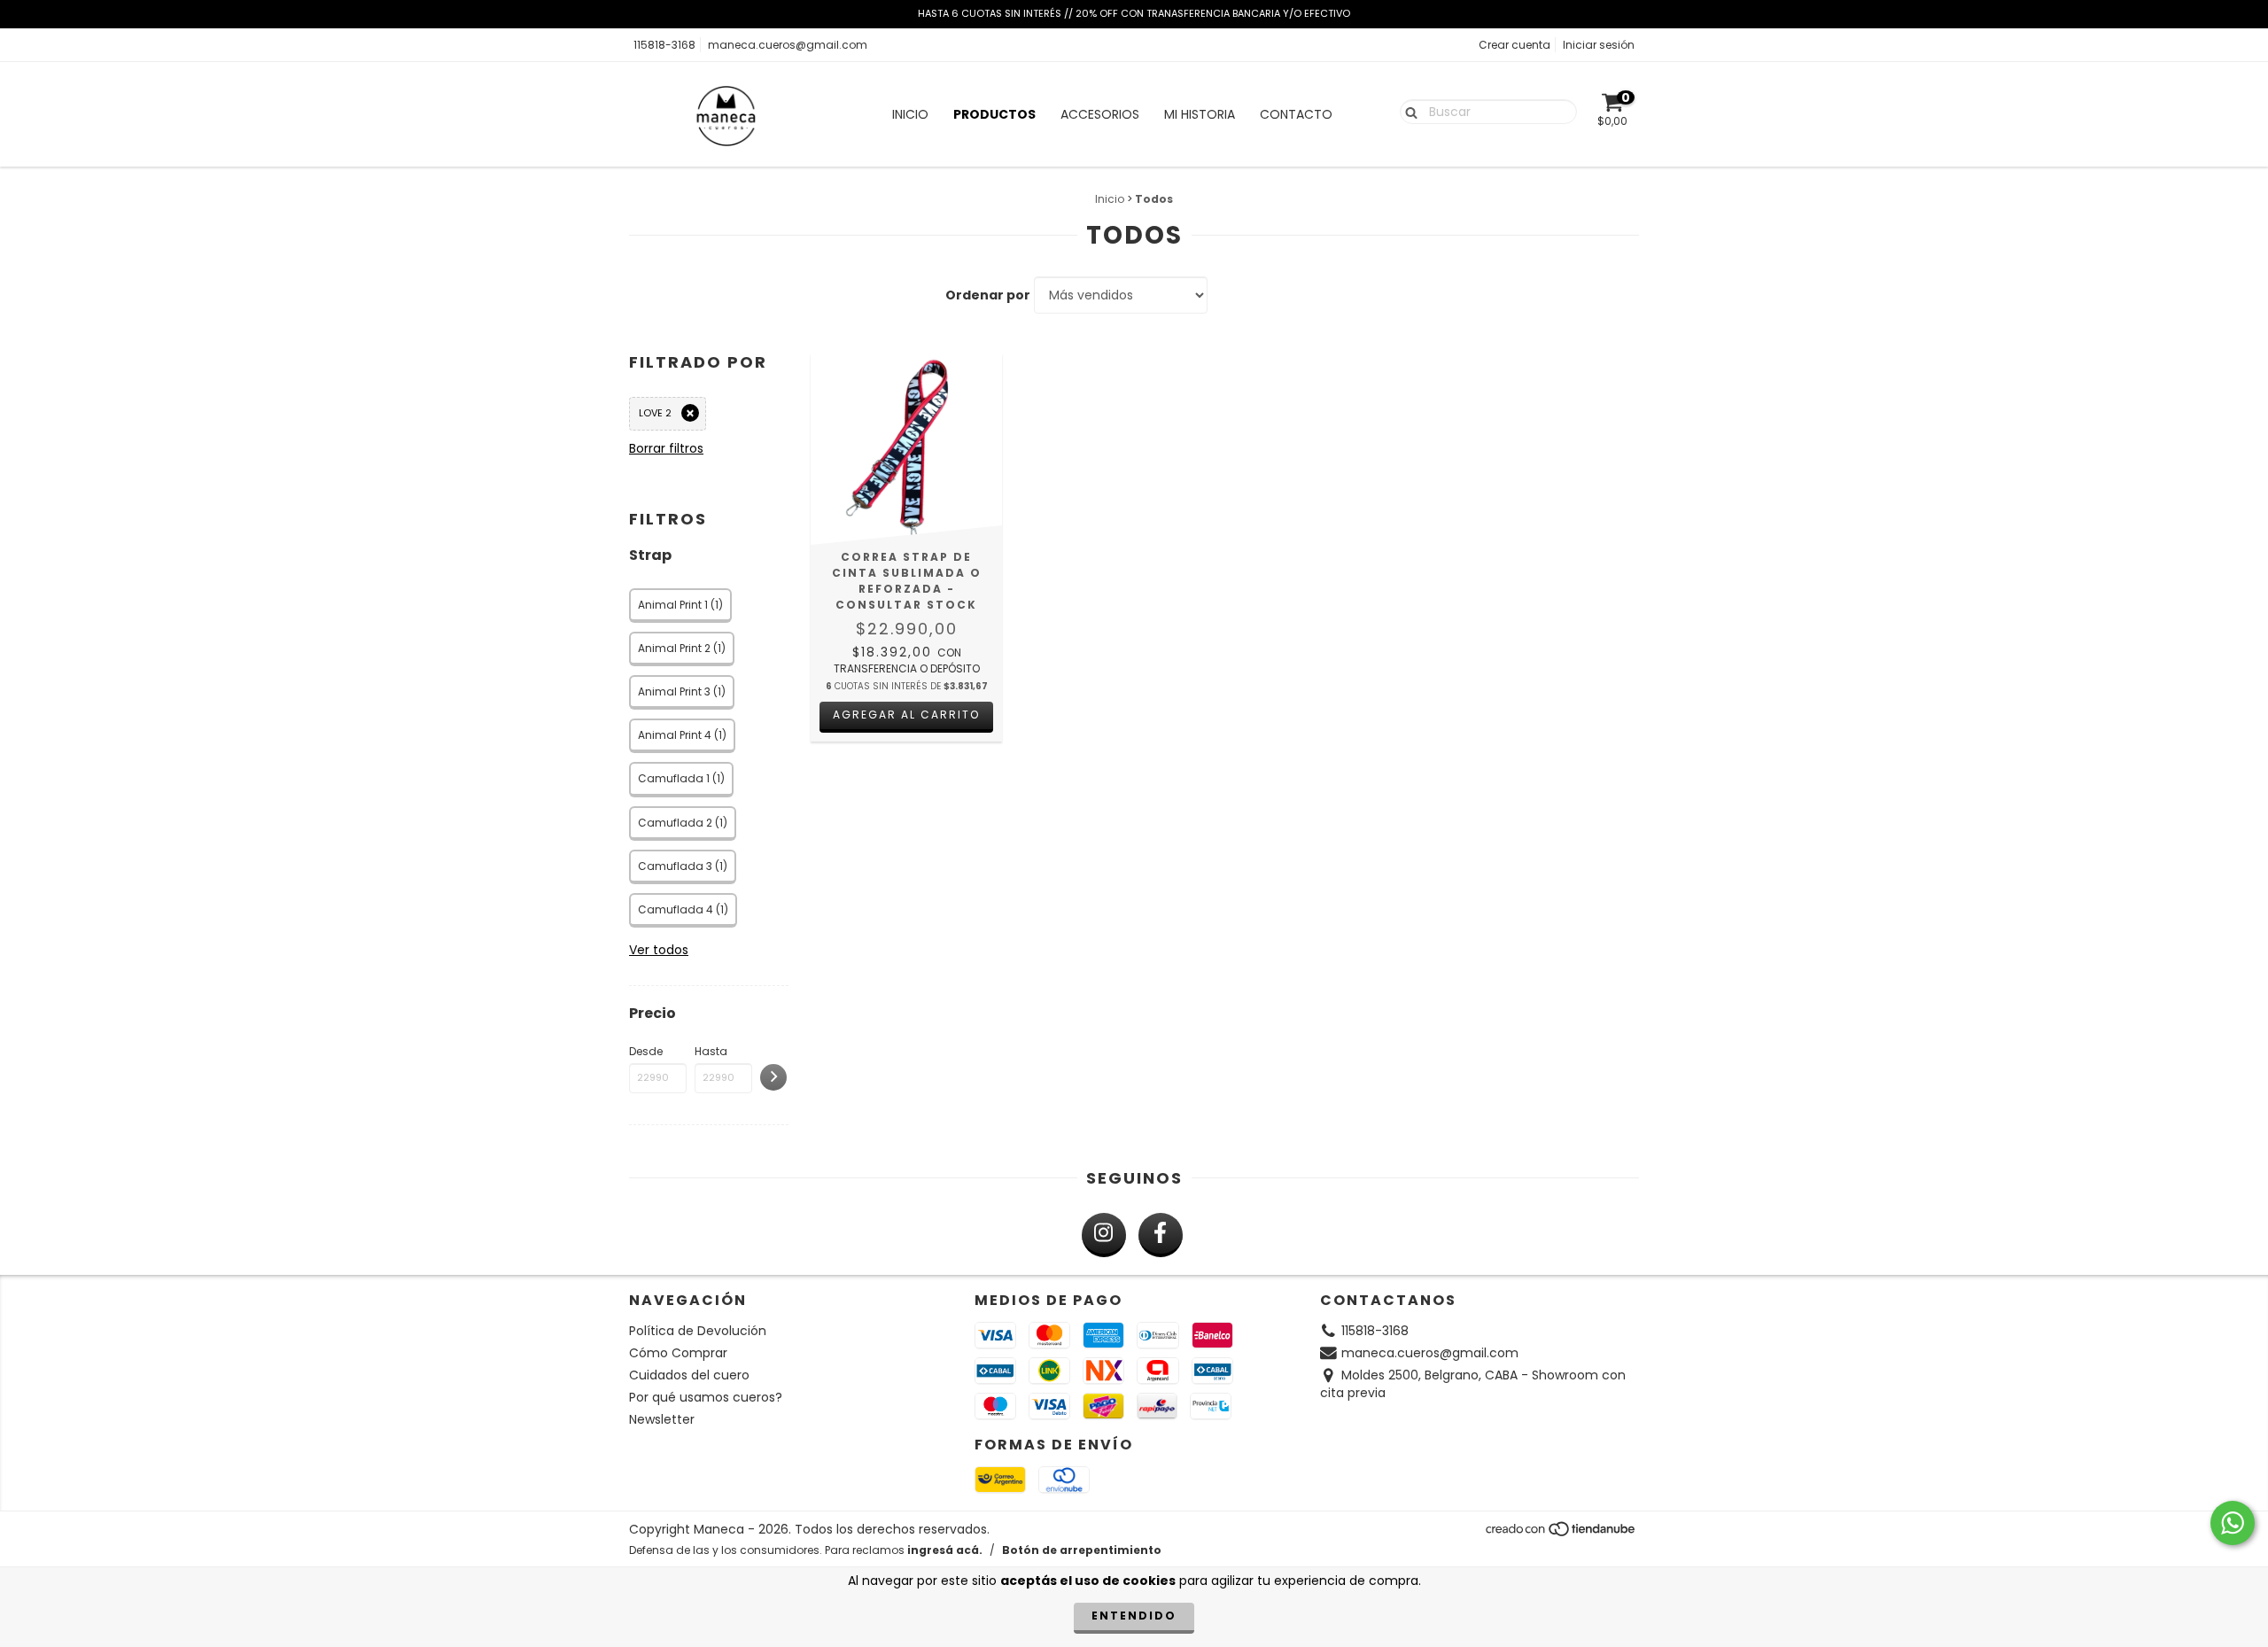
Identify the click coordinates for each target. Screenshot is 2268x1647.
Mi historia (1200, 114)
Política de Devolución (698, 1331)
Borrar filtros (666, 448)
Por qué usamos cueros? (706, 1397)
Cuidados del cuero (689, 1375)
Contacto (1296, 114)
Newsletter (662, 1419)
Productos (994, 114)
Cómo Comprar (678, 1353)
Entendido (1134, 1616)
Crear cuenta (1515, 45)
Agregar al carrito (906, 715)
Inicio (910, 114)
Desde (646, 1051)
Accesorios (1100, 114)
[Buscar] (1407, 111)
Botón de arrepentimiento (1082, 1550)
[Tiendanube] (1561, 1533)
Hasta (711, 1051)
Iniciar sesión (1599, 45)
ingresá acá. (945, 1550)
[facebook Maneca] (1161, 1235)
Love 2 (655, 413)
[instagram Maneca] (1104, 1235)
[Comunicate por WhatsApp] (2233, 1523)
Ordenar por (988, 295)
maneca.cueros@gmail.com (788, 45)
